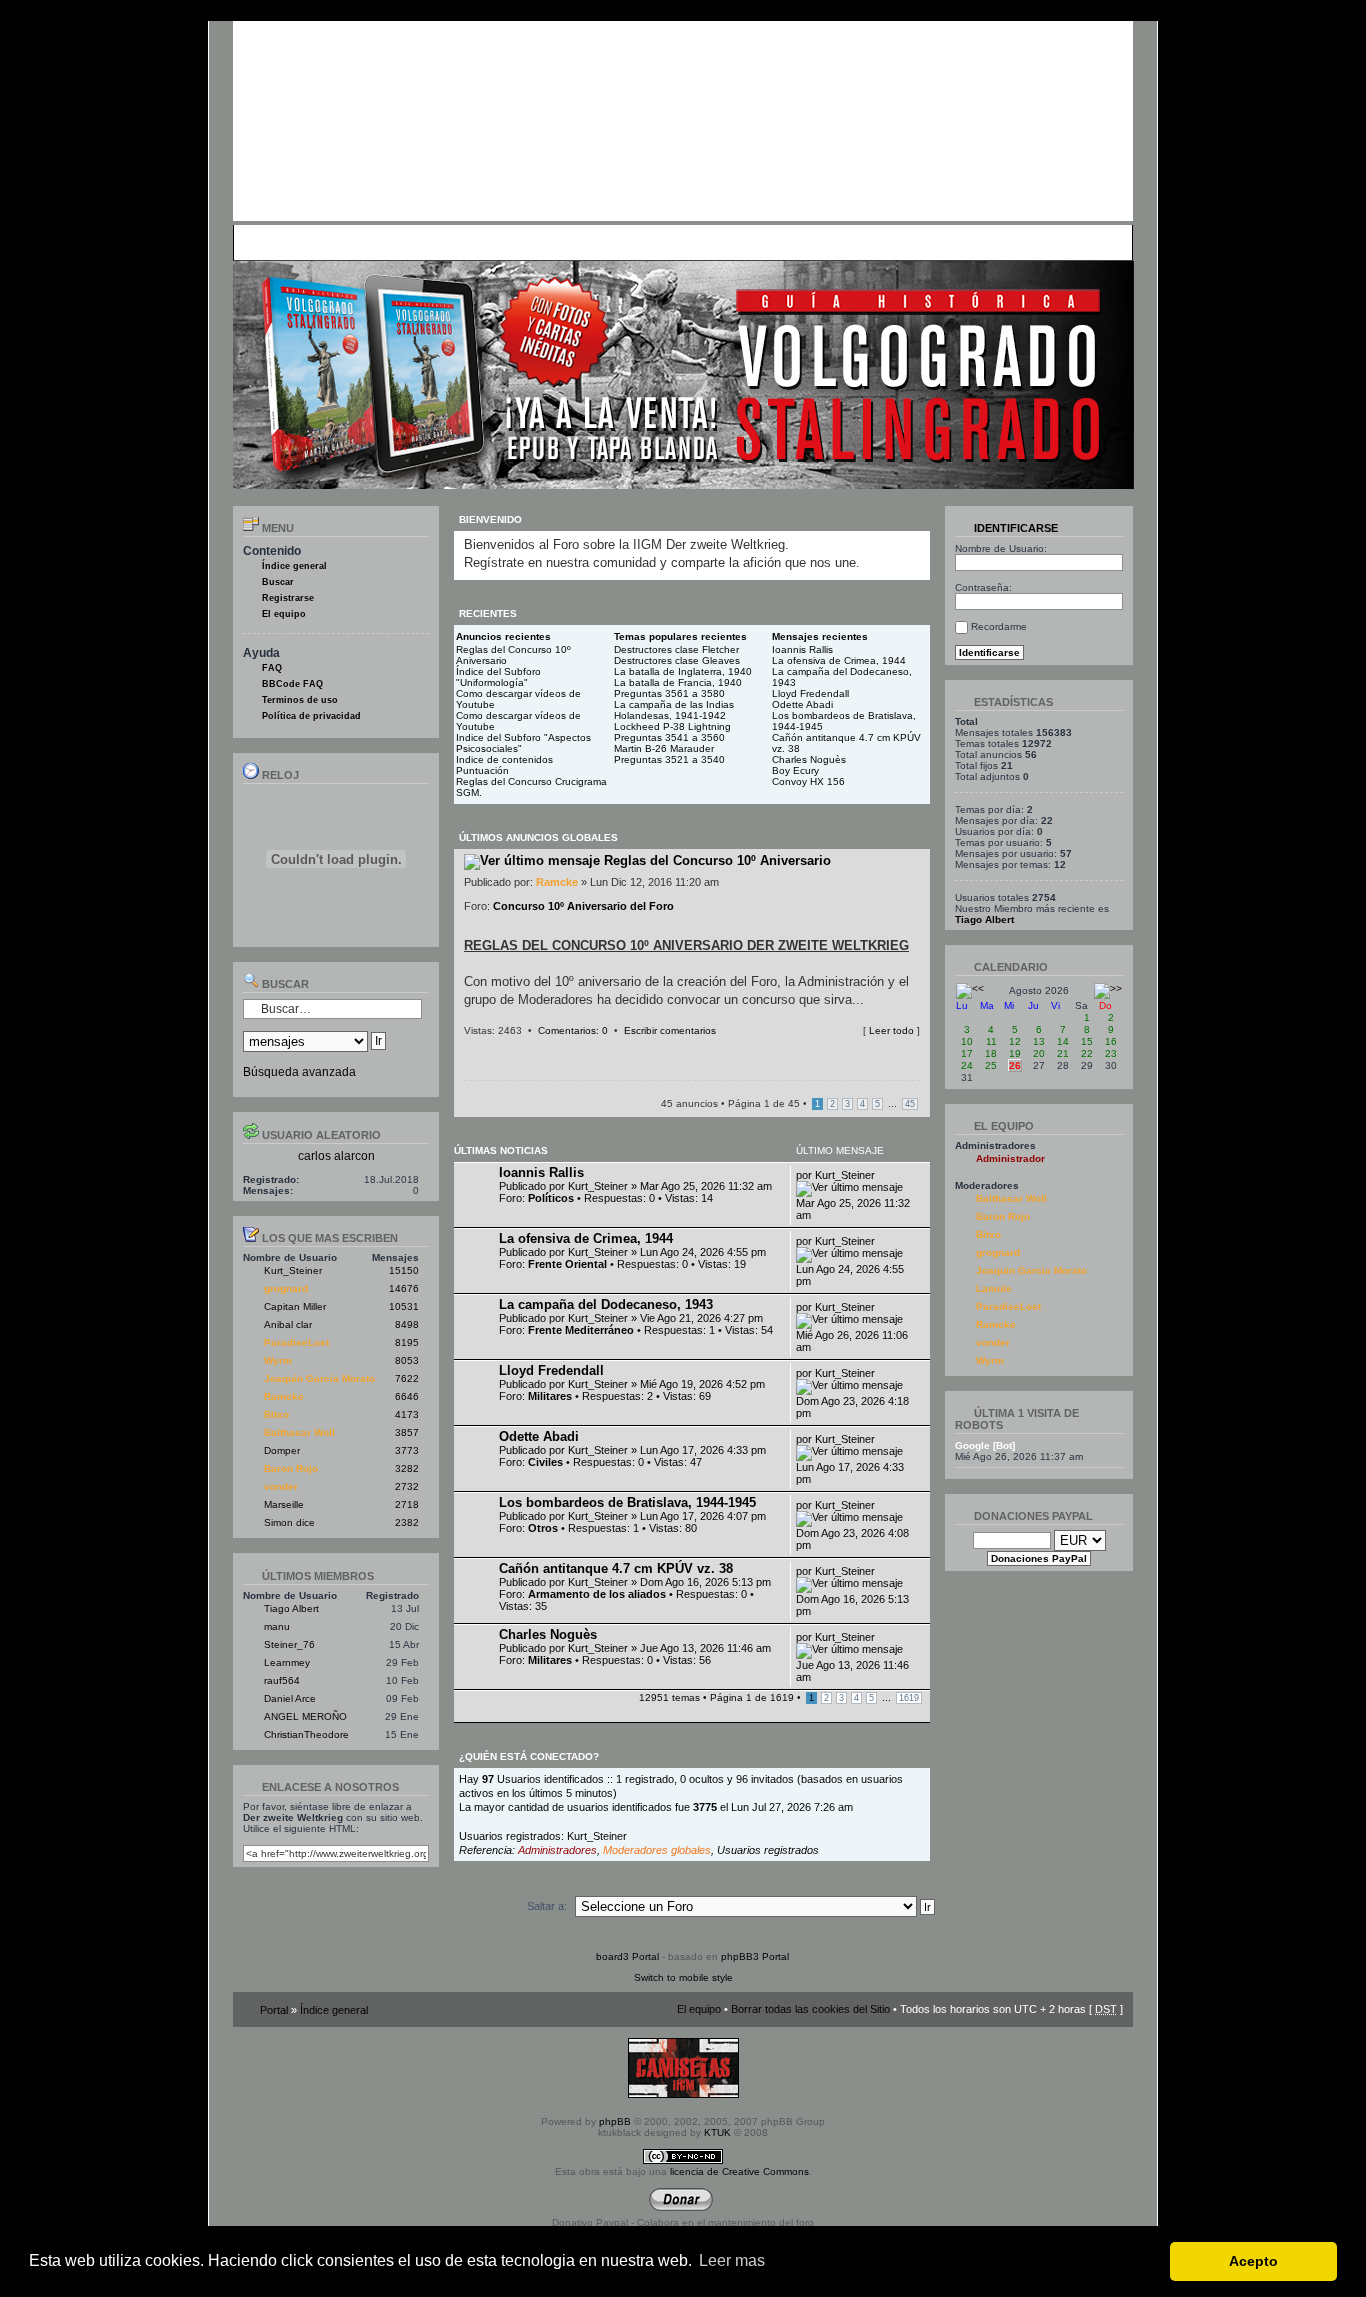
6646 (407, 1396)
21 (1063, 1053)
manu (277, 1626)
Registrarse (288, 598)
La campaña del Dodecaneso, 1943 (606, 1304)
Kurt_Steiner (293, 1270)
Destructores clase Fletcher (676, 649)
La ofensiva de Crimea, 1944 (839, 660)
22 (1087, 1053)
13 (1039, 1041)
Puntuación (482, 770)
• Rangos (524, 242)
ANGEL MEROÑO (305, 1716)
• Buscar (419, 242)
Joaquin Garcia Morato (319, 1378)
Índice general (294, 566)
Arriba (914, 1049)
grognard (286, 1288)
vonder (281, 1486)
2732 (407, 1486)
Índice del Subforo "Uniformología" (498, 677)
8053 (407, 1360)
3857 (407, 1432)
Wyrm (278, 1360)
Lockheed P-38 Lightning (672, 726)
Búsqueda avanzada (299, 1072)
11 (991, 1041)
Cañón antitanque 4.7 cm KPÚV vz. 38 (616, 1568)
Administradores (557, 1850)
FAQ (272, 668)
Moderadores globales (657, 1850)
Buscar (278, 582)
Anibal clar (288, 1324)
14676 (404, 1288)
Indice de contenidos (504, 759)
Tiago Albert (291, 1608)
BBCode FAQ (292, 684)
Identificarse (1014, 528)
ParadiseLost (296, 1342)
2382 (407, 1522)
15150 (404, 1270)
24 (967, 1065)
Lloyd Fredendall (810, 693)
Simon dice (289, 1522)
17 (967, 1053)
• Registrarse (706, 242)
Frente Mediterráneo (581, 1330)
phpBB (615, 2121)
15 (1087, 1041)
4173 (407, 1414)
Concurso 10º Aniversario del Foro (583, 906)
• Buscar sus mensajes (610, 242)
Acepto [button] (1253, 2261)
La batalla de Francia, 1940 (678, 682)
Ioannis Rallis (802, 649)
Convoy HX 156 (808, 781)
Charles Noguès (809, 759)
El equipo (284, 614)
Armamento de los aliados (597, 1594)
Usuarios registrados (768, 1850)
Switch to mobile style (683, 1977)
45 (910, 1104)
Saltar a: (547, 1906)
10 (967, 1041)
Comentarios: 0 (573, 1030)
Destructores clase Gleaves (677, 660)
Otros (543, 1528)
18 (991, 1053)
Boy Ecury (795, 770)
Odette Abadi (802, 704)
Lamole (994, 1288)
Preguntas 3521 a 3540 (669, 759)
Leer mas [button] (732, 2260)
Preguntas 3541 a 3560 (669, 737)
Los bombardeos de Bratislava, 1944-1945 (627, 1502)
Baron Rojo (291, 1468)
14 (1063, 1041)
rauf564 (282, 1680)
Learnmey (287, 1662)
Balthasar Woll (299, 1432)
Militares (550, 1396)
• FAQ (379, 242)
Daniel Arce (290, 1698)
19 (1015, 1053)
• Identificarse (779, 242)
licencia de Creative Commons (739, 2171)
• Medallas (470, 242)
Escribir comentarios (670, 1030)
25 (991, 1065)
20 (1039, 1053)
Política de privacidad (311, 716)
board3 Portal (627, 1956)
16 (1111, 1041)
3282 (407, 1468)
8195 (407, 1342)
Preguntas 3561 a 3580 (669, 693)
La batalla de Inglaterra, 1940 (683, 671)
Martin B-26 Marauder (664, 748)
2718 (407, 1504)
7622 (407, 1378)
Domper (282, 1450)
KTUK (717, 2132)
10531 (404, 1306)
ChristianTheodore (306, 1734)
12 (1015, 1041)
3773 (407, 1450)
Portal (274, 2010)
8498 (407, 1324)
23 (1111, 1053)
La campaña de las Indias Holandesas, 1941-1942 (674, 710)
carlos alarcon (336, 1156)
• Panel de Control (313, 242)
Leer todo (891, 1030)
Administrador (1010, 1158)
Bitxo (276, 1414)
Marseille (284, 1504)
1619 (909, 1698)
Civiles (545, 1462)
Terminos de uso (300, 700)
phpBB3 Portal (755, 1956)
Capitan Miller (295, 1306)
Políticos (551, 1198)
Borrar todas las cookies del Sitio (810, 2009)
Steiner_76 (289, 1644)
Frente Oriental (567, 1264)
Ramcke (284, 1396)
